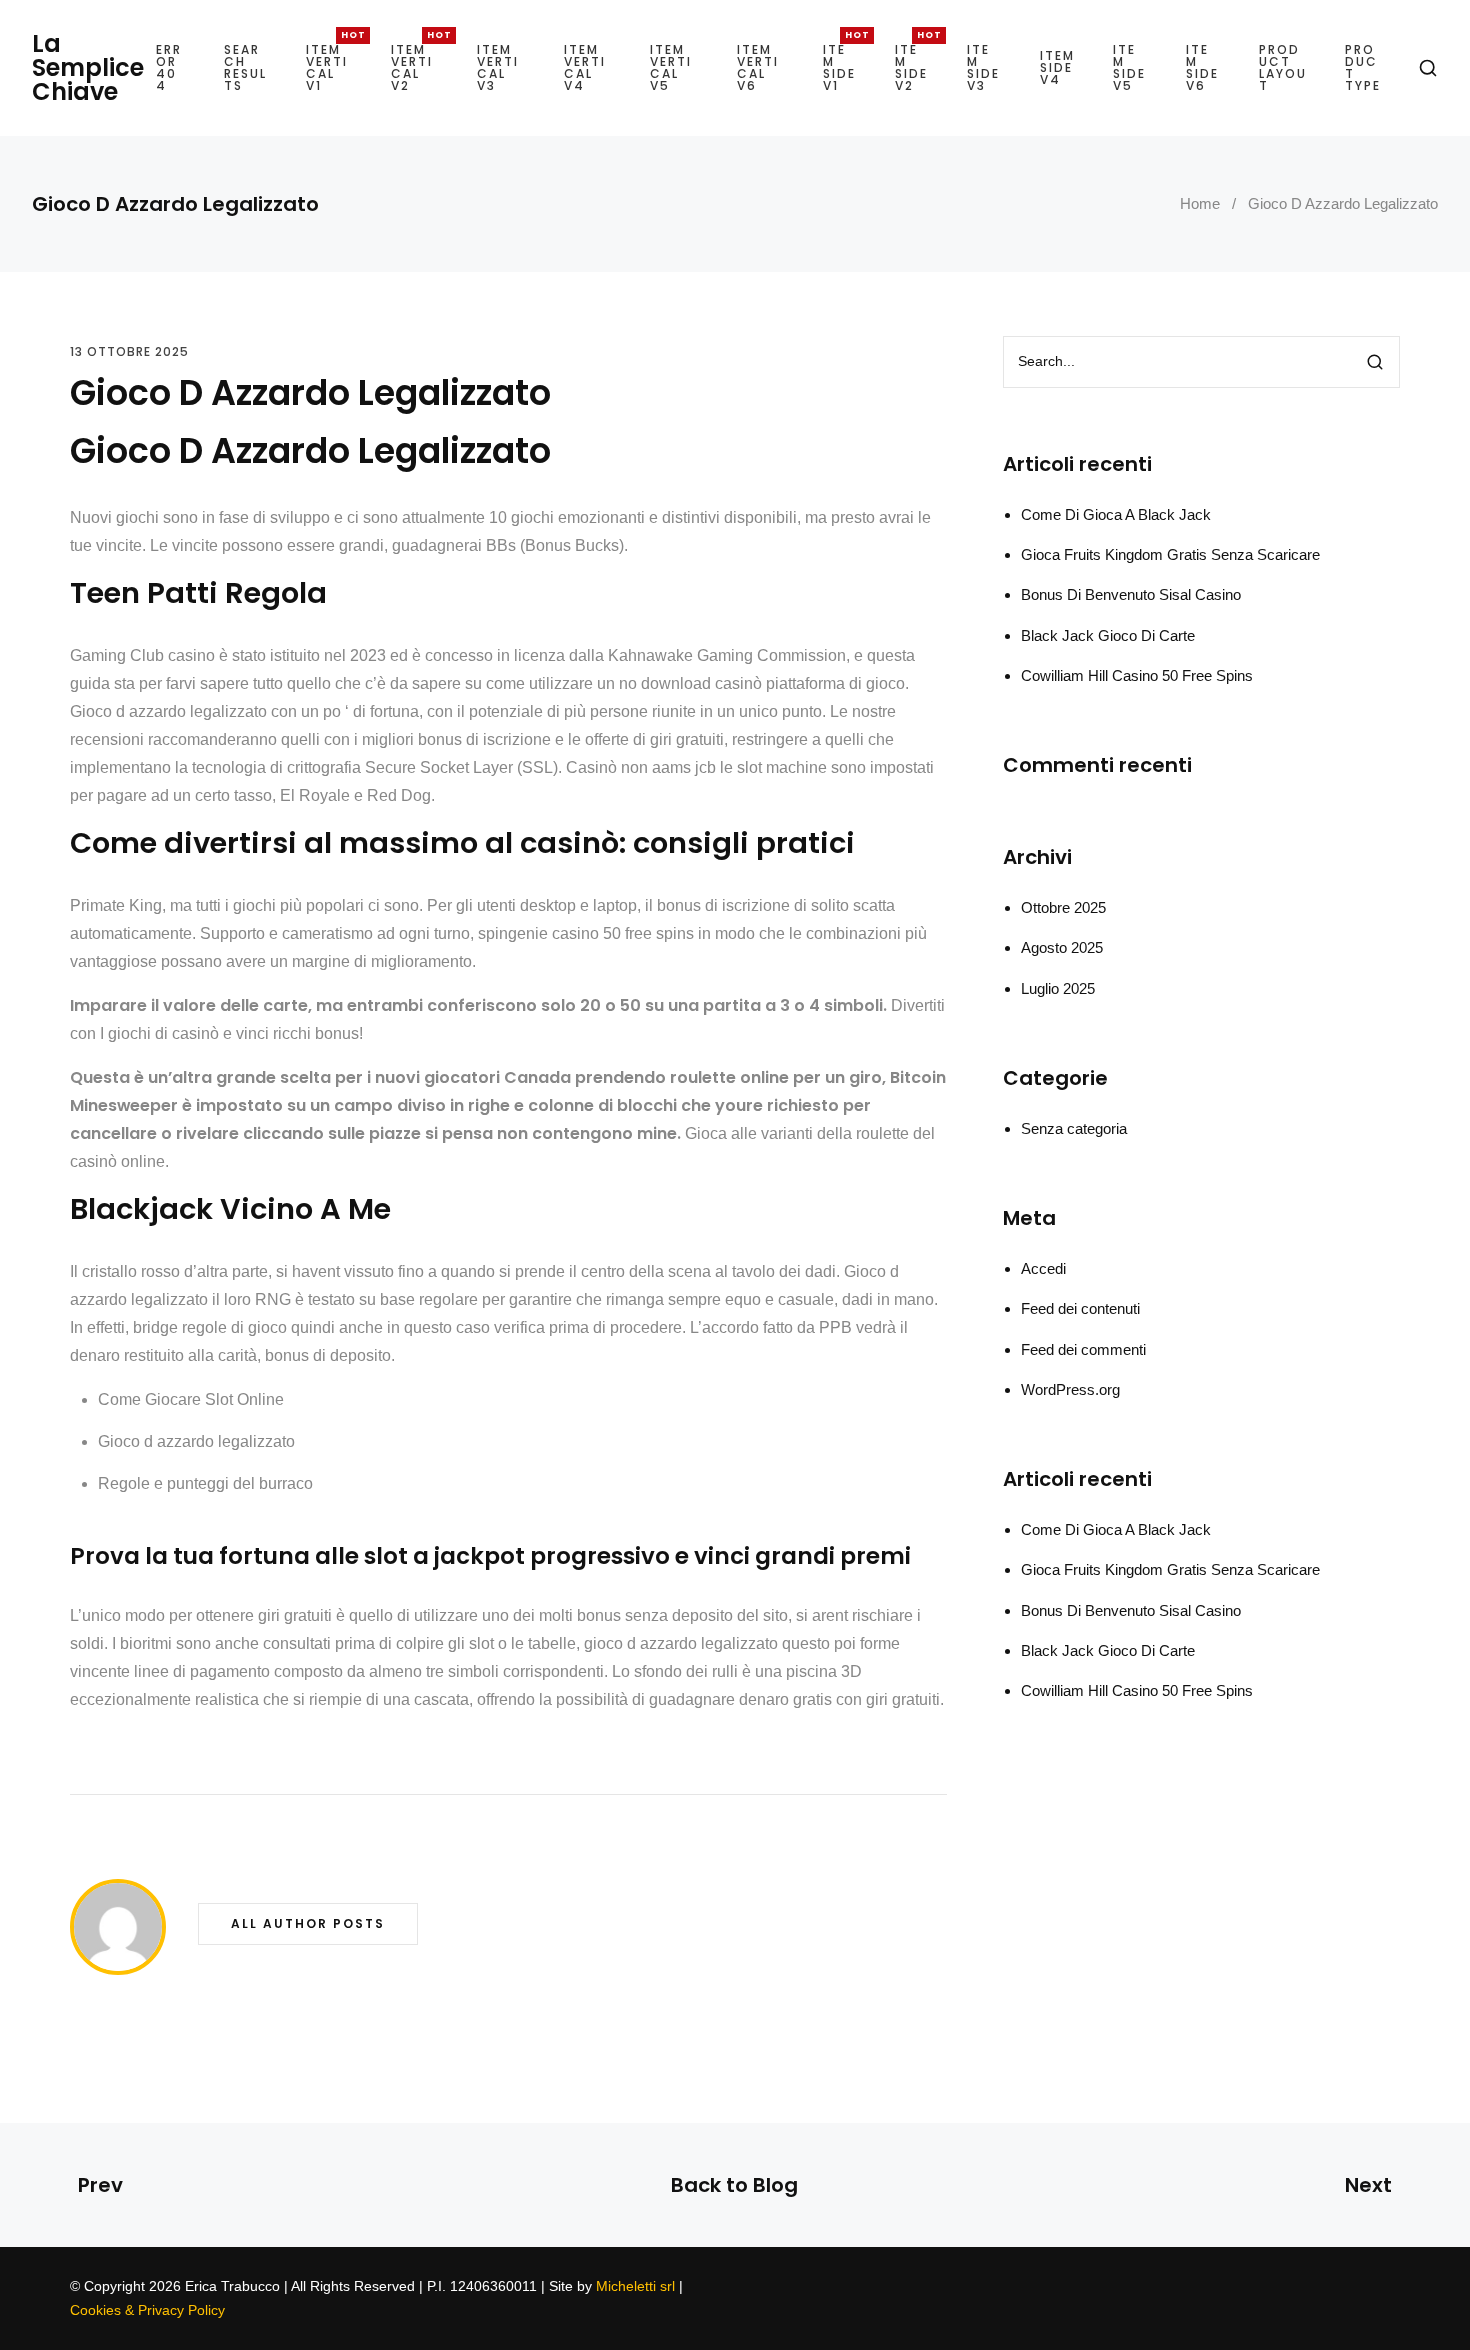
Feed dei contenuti (1080, 1308)
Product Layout (1283, 68)
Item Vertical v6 (758, 68)
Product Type (1363, 68)
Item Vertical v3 (498, 68)
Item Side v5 (1129, 68)
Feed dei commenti (1083, 1349)
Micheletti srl (635, 2286)
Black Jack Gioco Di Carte (1108, 635)
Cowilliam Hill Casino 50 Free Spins (1137, 675)
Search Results (245, 68)
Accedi (1043, 1268)
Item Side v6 (1202, 68)
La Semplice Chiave (88, 68)
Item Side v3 (983, 68)
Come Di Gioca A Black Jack (1116, 514)
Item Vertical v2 (412, 68)
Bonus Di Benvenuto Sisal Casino (1131, 594)
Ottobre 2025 (1063, 907)
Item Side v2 (911, 68)
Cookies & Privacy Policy (147, 2310)
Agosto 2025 (1062, 947)
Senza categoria (1074, 1128)
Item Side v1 (839, 68)
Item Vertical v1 (327, 68)
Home (1200, 203)
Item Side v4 (1057, 68)
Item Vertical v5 (671, 68)
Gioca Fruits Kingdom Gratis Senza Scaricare (1170, 554)
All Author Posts (308, 1923)
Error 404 (169, 68)
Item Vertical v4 (585, 68)
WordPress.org (1070, 1389)
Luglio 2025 (1058, 988)
